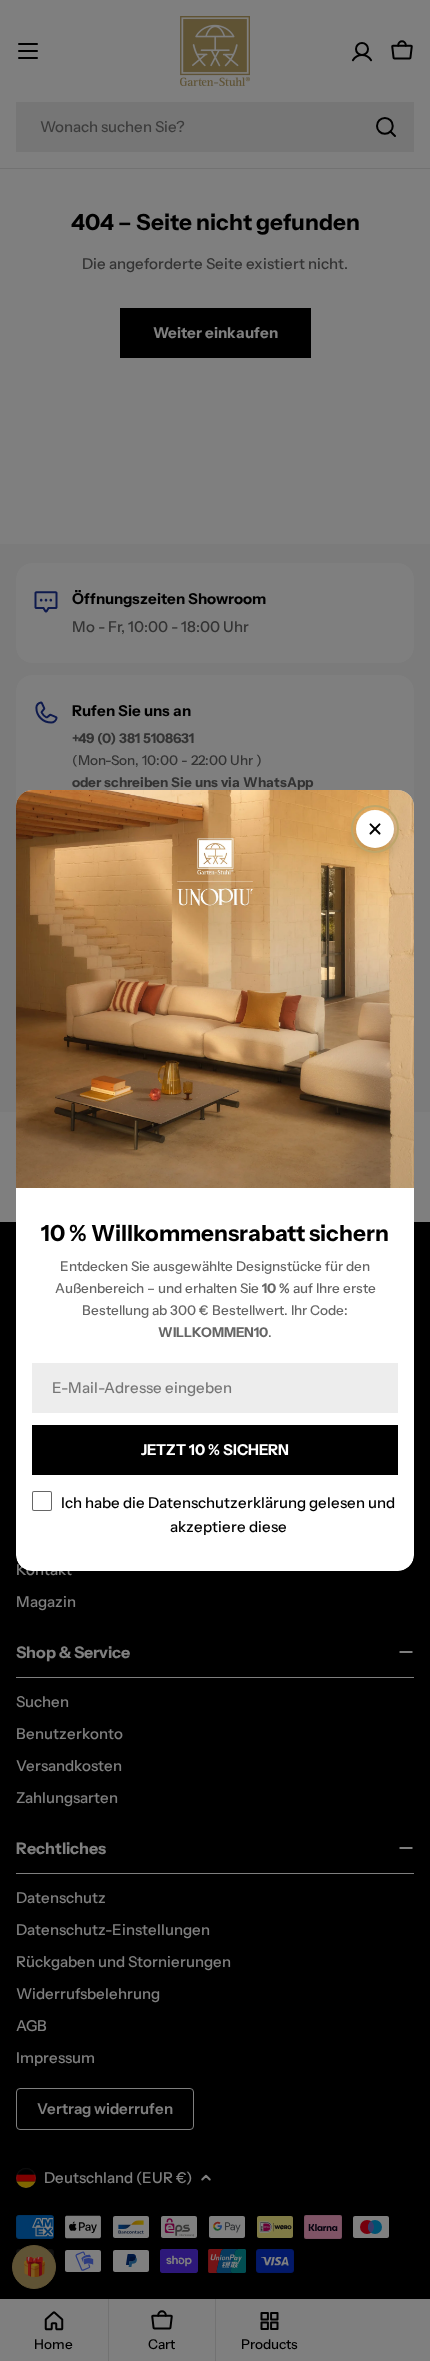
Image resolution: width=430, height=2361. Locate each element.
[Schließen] (375, 829)
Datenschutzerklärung (227, 1502)
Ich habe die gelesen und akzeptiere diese (228, 1514)
